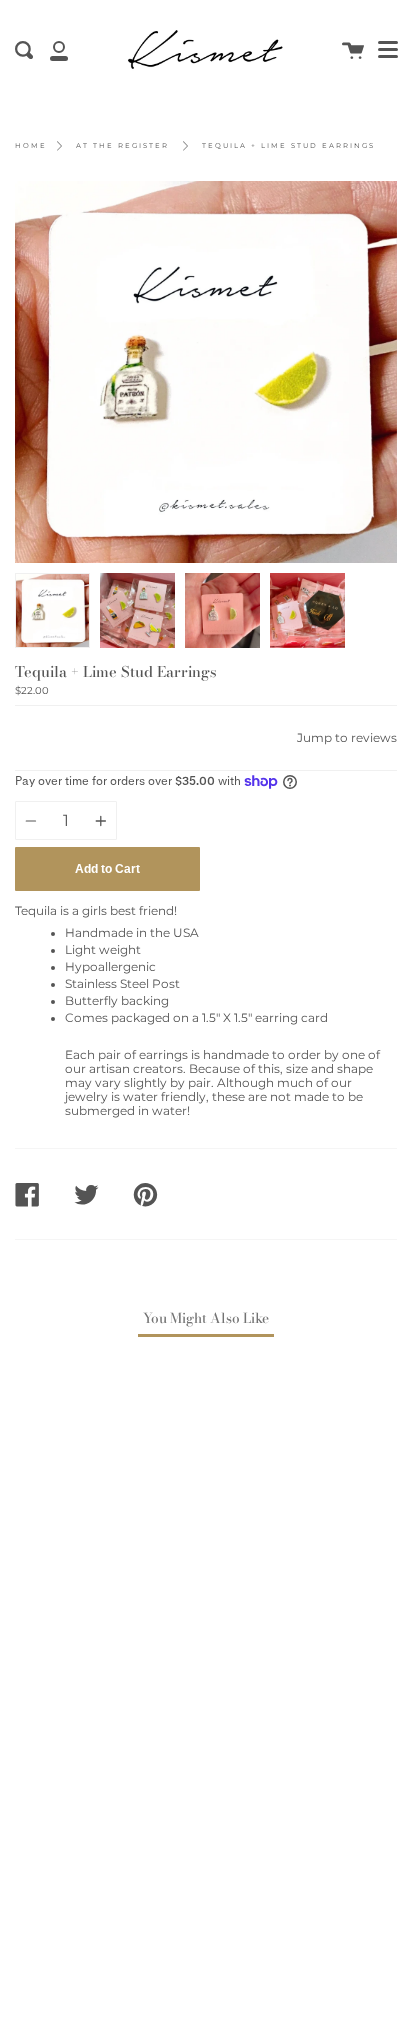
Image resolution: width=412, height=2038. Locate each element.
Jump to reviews (347, 738)
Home (31, 145)
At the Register (122, 145)
